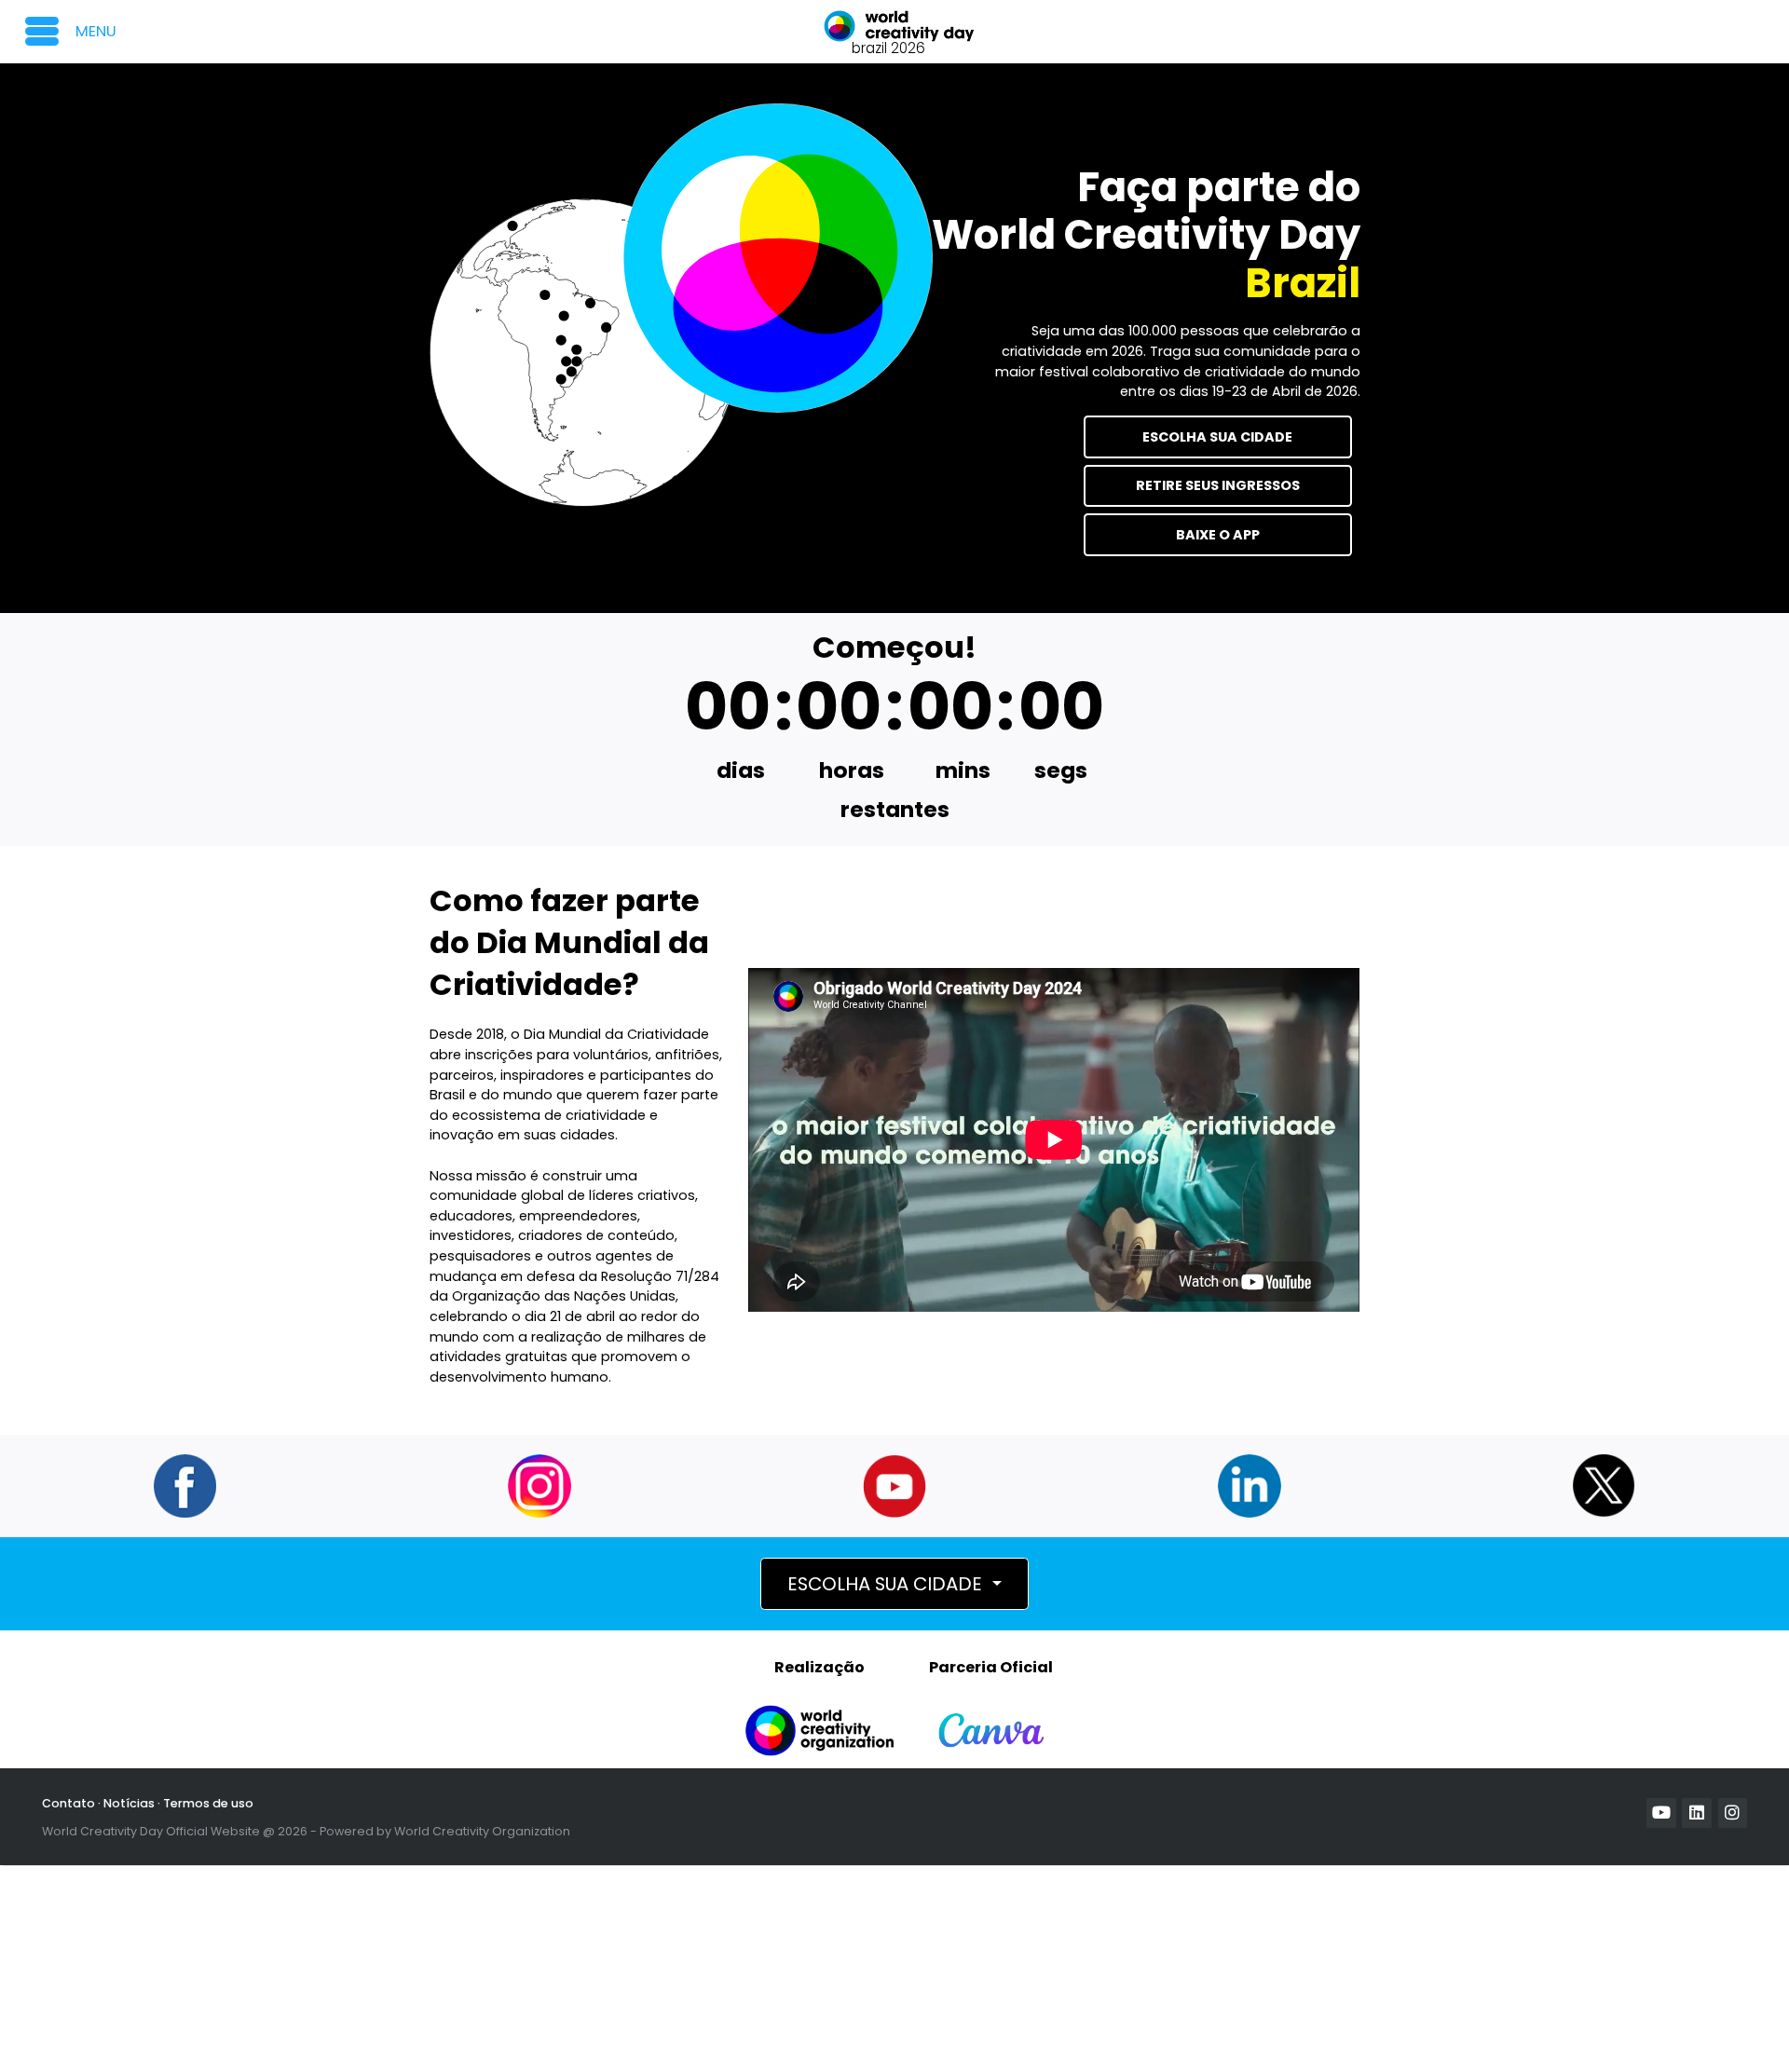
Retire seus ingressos (1218, 485)
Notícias (129, 1803)
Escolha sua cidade (1217, 437)
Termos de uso (208, 1803)
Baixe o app (1218, 535)
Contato (68, 1803)
